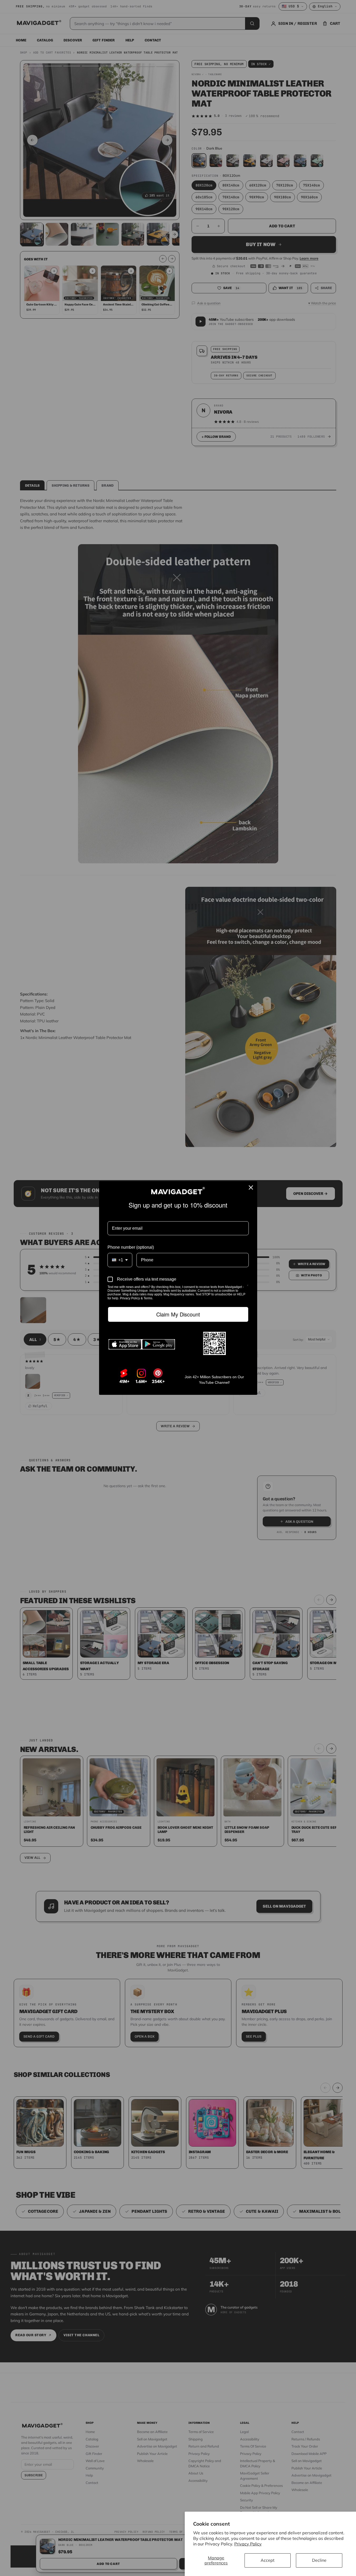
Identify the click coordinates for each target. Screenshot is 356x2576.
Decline (319, 2560)
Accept (268, 2560)
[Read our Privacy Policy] (248, 1287)
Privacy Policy (248, 2544)
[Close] (251, 1188)
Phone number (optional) (131, 1247)
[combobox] (120, 1260)
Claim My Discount (178, 1314)
